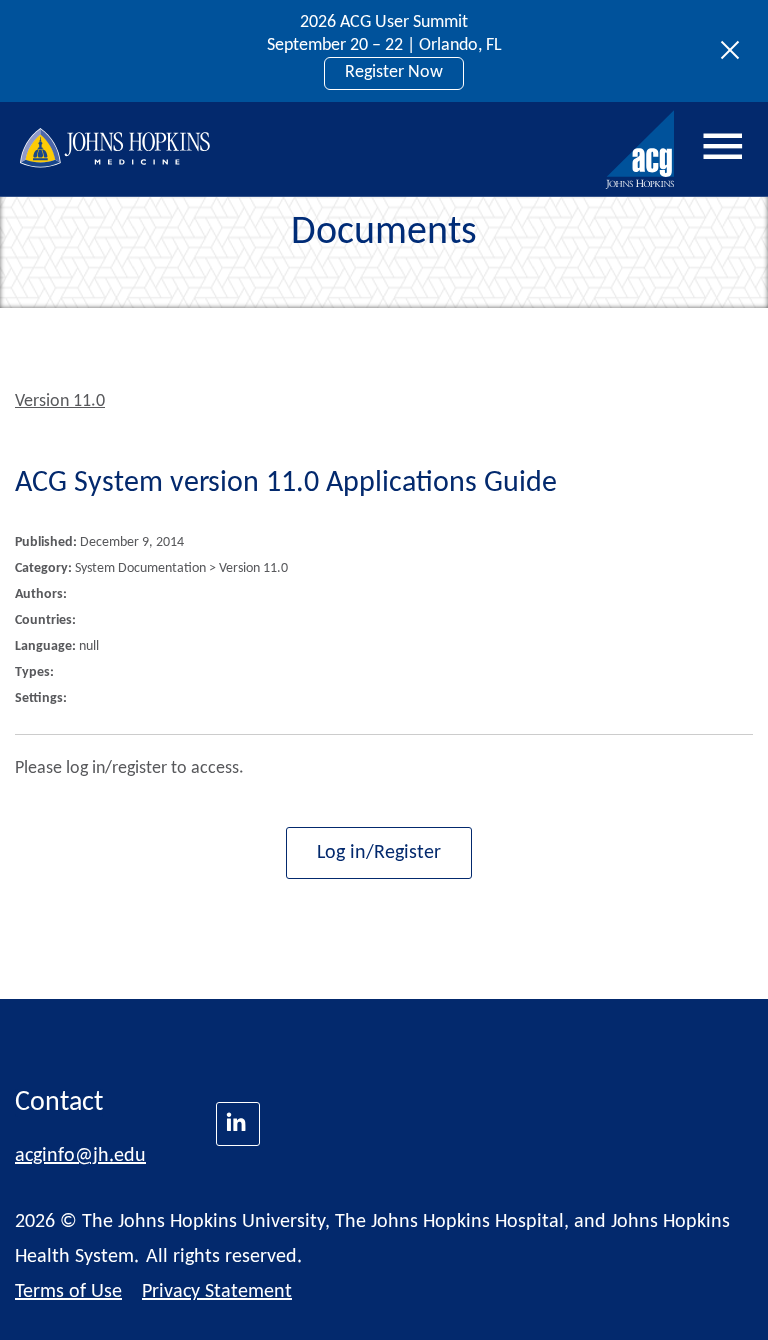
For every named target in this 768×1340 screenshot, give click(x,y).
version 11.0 (60, 401)
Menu (723, 147)
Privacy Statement (217, 1292)
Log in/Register (379, 853)
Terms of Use (68, 1292)
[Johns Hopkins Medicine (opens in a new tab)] (238, 1124)
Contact (59, 1103)
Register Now (394, 72)
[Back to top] (719, 1299)
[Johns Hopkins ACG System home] (641, 150)
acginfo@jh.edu (80, 1156)
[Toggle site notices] (735, 51)
